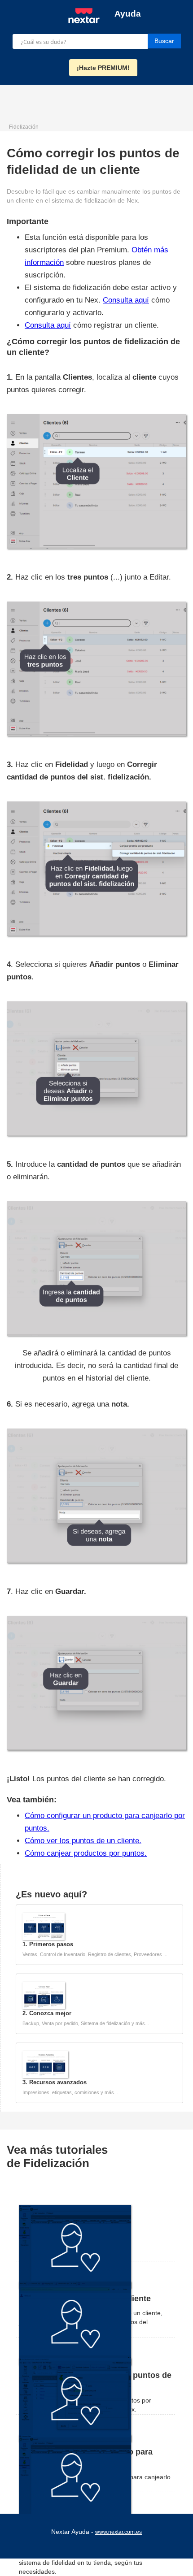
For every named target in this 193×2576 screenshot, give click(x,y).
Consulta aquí (126, 300)
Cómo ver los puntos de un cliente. (83, 1841)
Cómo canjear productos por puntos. (86, 1853)
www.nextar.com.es (118, 2532)
